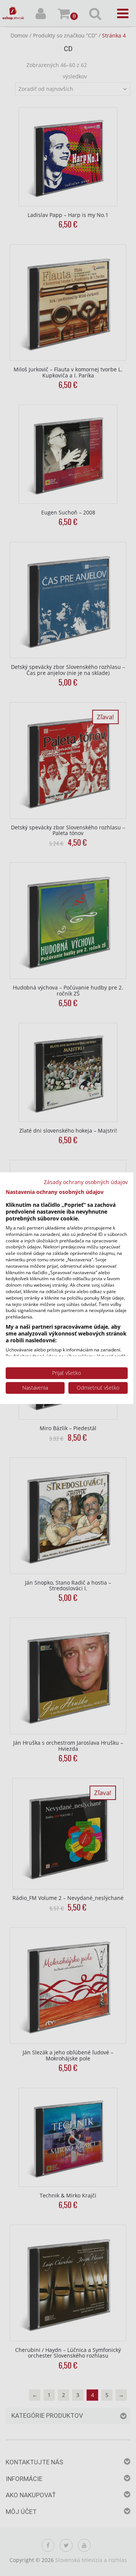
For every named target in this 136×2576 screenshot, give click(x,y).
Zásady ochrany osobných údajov (86, 1182)
